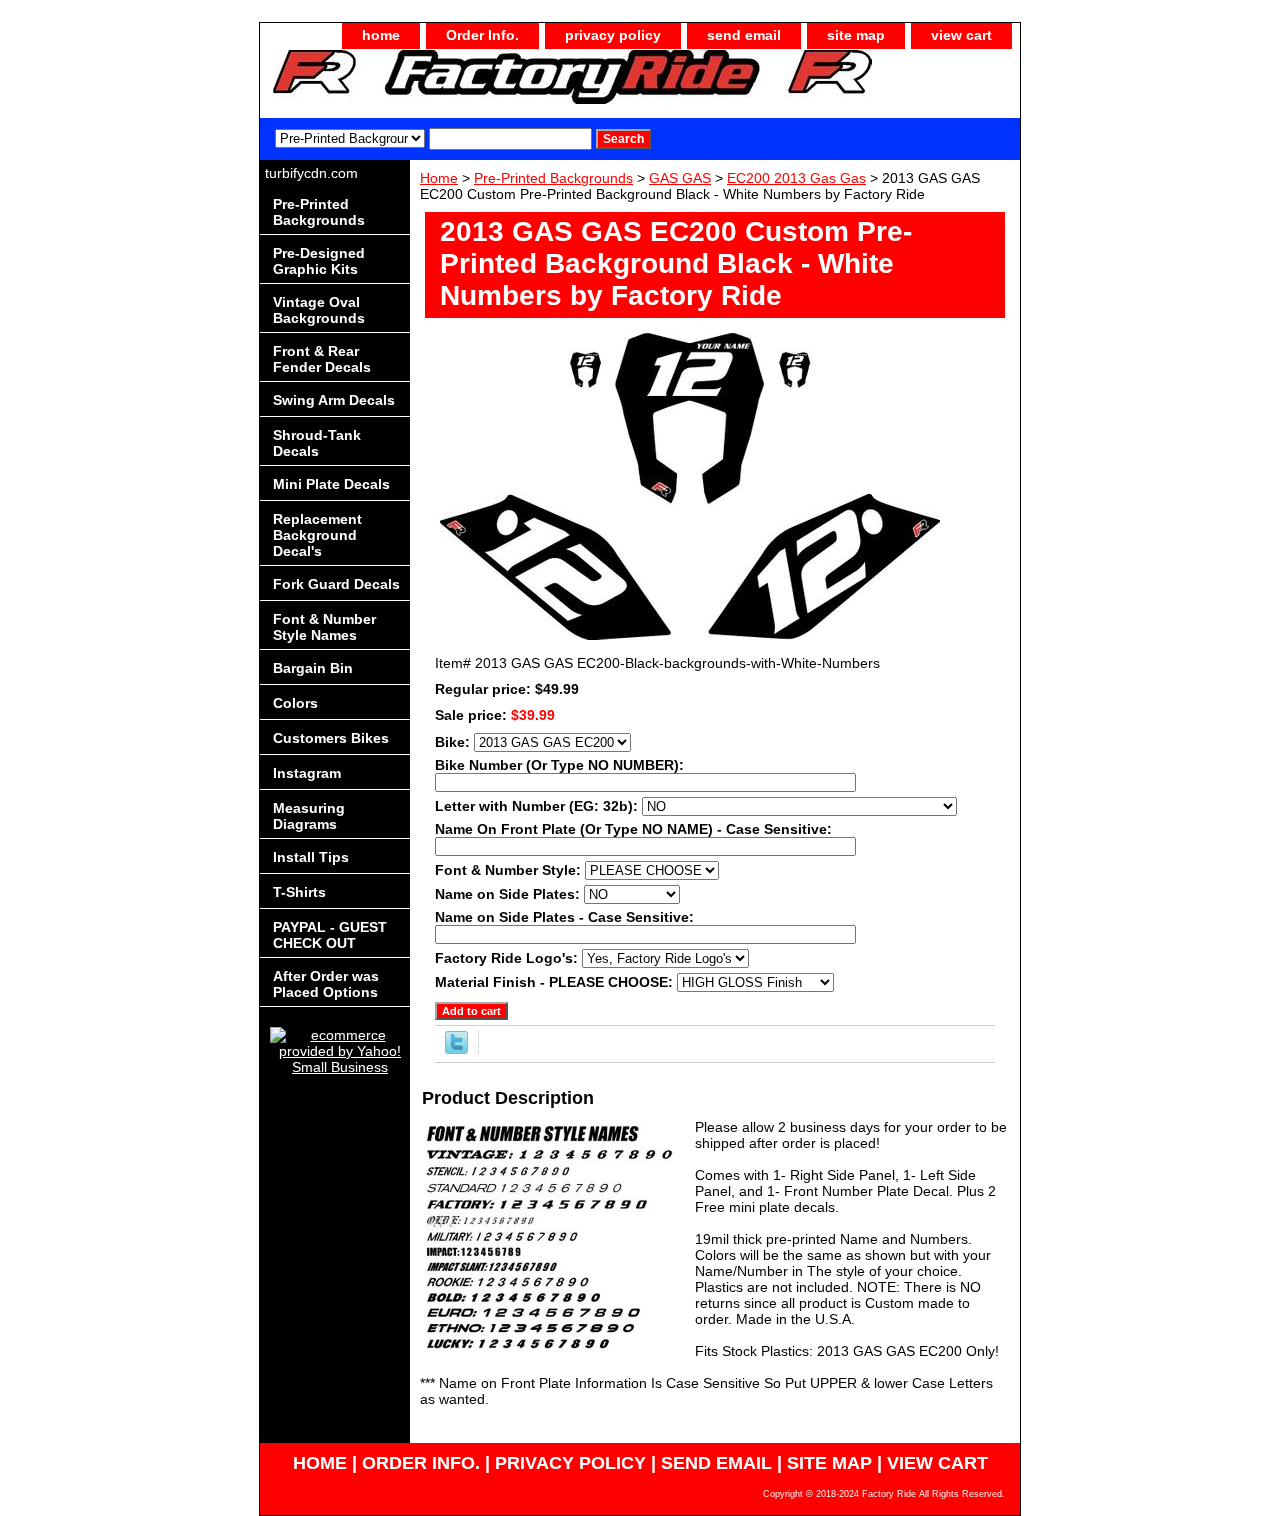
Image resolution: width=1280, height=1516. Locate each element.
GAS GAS (680, 178)
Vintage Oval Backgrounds (319, 310)
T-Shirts (299, 892)
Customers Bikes (331, 738)
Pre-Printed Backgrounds (553, 178)
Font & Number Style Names (324, 627)
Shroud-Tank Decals (317, 443)
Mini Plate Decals (331, 484)
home (381, 35)
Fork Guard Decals (336, 584)
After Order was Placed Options (326, 984)
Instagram (307, 773)
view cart (961, 35)
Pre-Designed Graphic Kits (319, 261)
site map (856, 35)
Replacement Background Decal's (317, 535)
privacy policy (613, 35)
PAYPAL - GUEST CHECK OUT (330, 935)
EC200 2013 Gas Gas (796, 178)
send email (744, 35)
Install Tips (311, 857)
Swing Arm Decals (334, 400)
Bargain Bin (313, 668)
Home (439, 178)
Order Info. (482, 35)
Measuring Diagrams (309, 816)
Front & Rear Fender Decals (322, 359)
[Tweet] (456, 1049)
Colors (295, 703)
